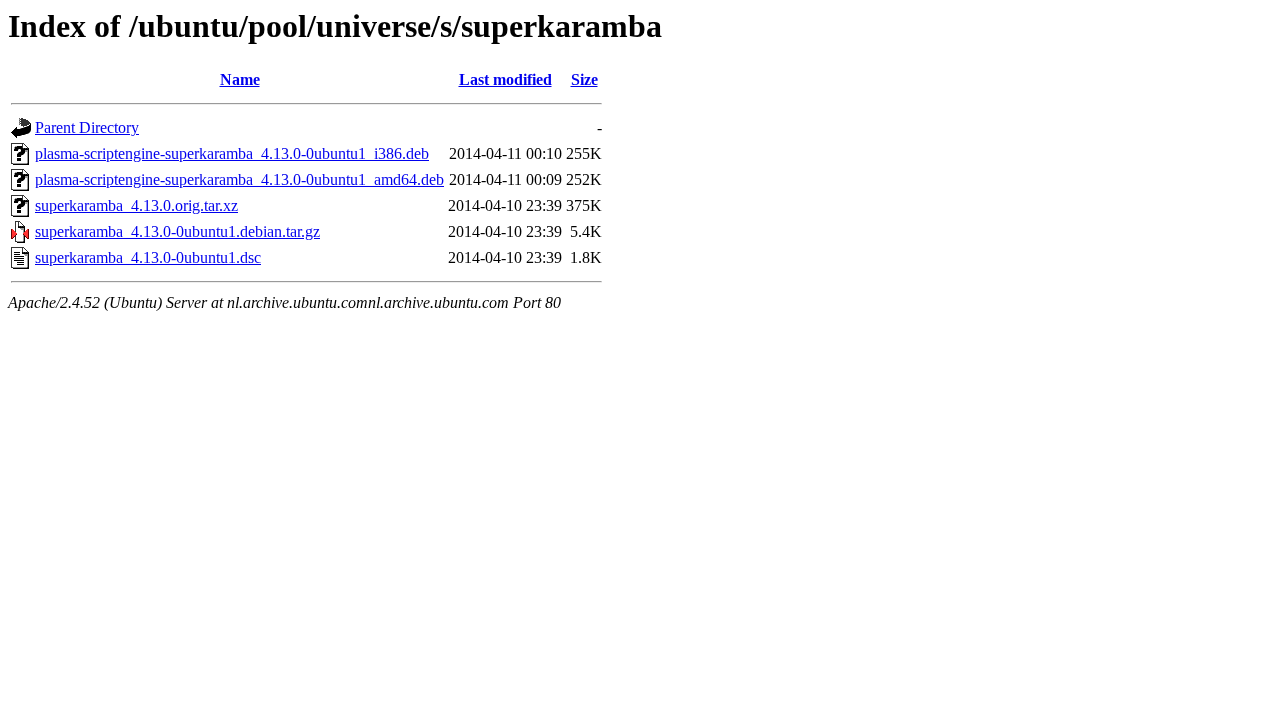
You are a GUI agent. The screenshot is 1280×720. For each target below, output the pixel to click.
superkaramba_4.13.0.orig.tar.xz (136, 205)
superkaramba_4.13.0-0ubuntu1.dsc (148, 257)
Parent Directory (87, 127)
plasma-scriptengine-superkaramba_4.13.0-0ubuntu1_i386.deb (232, 153)
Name (240, 79)
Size (584, 79)
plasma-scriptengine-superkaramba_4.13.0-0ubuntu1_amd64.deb (239, 179)
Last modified (505, 79)
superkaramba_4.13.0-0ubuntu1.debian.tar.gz (177, 231)
